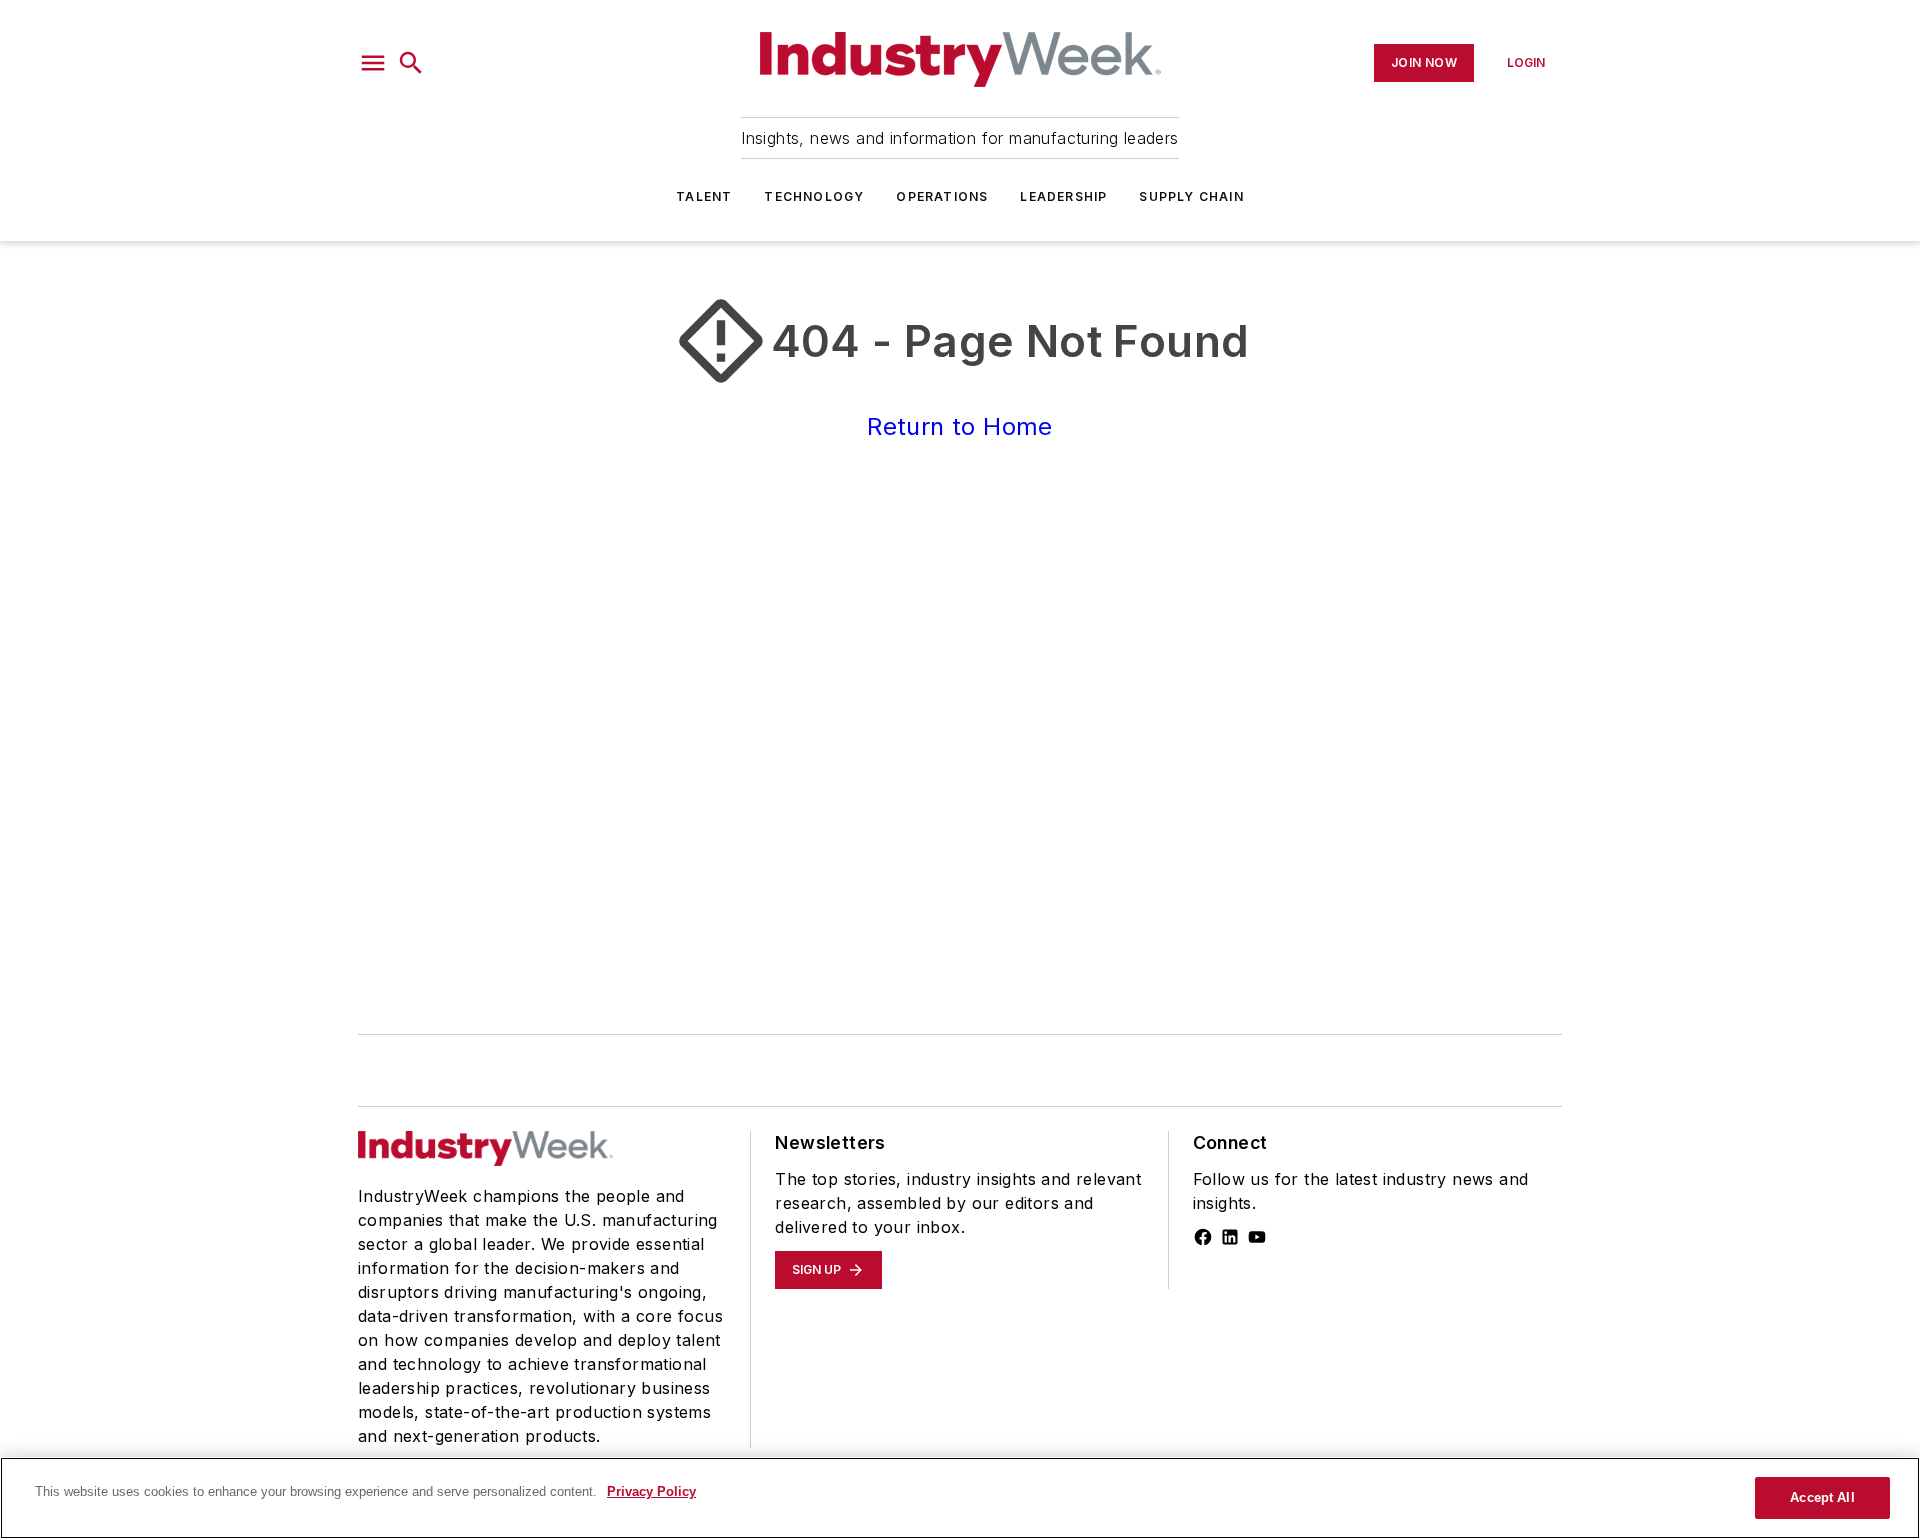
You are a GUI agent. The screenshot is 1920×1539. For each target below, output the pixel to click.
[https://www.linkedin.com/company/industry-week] (1230, 1237)
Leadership (1063, 196)
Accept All (1822, 1497)
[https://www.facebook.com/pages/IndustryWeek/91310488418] (1203, 1237)
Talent (704, 196)
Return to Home (960, 426)
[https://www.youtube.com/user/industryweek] (1257, 1237)
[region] (960, 1498)
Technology (814, 196)
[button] (373, 63)
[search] (411, 63)
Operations (942, 196)
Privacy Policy (651, 1491)
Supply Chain (1191, 196)
